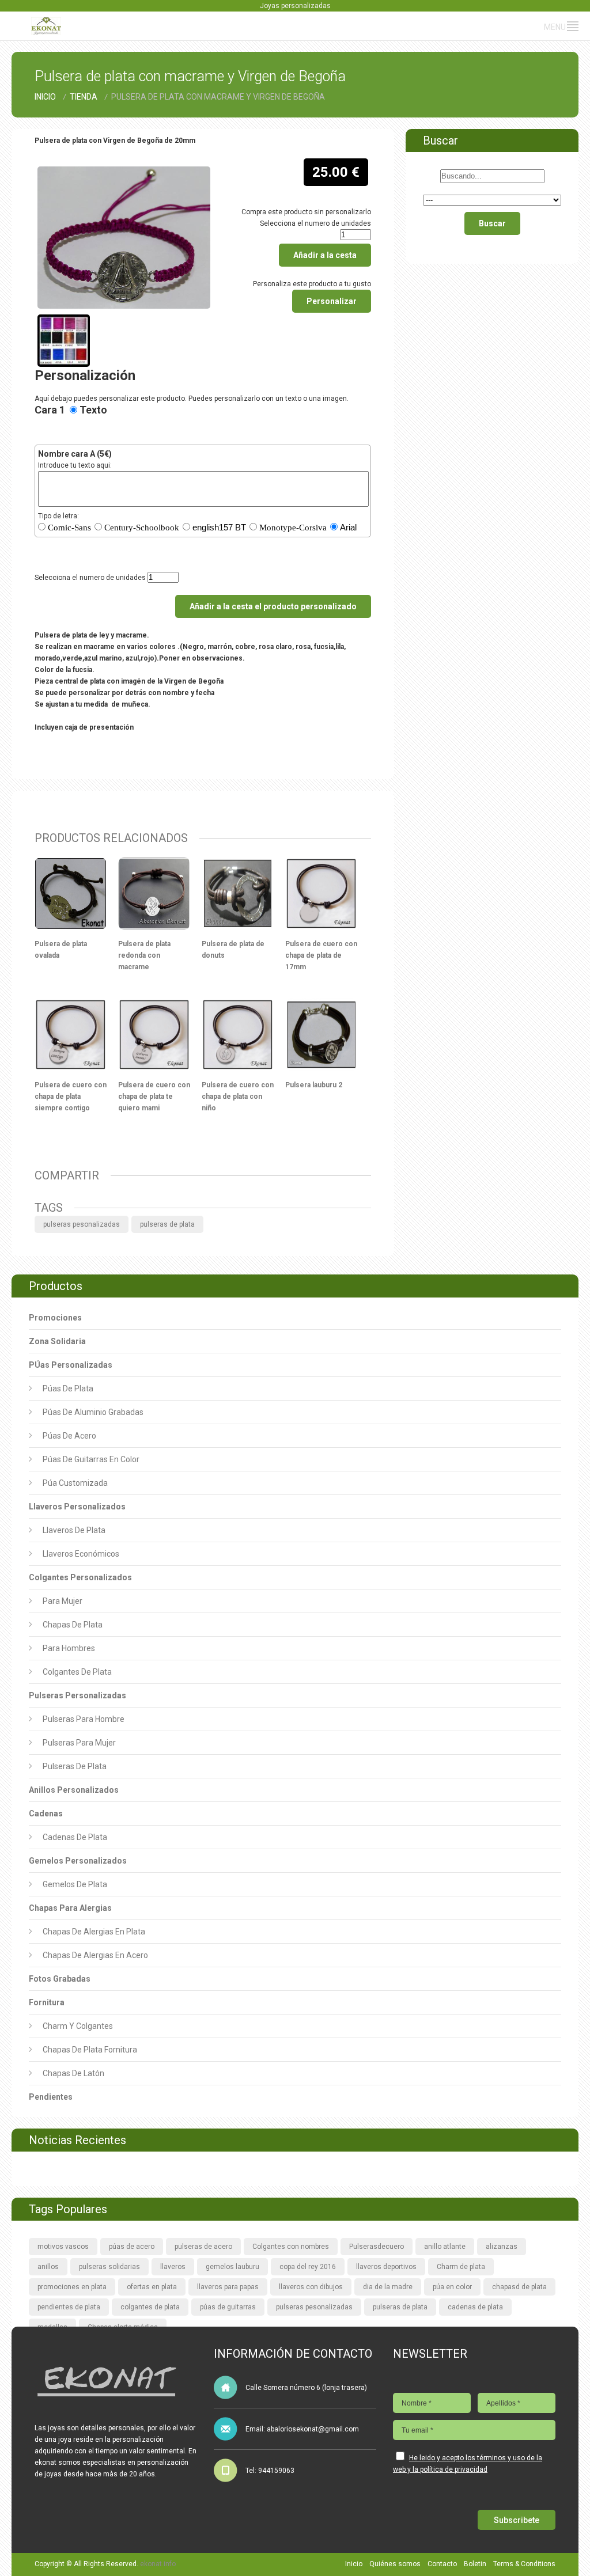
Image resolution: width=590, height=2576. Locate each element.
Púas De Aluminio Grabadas (93, 1412)
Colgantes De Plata (77, 1672)
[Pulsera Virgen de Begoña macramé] (124, 172)
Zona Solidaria (57, 1341)
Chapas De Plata (73, 1625)
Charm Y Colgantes (78, 2026)
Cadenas (46, 1814)
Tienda (84, 97)
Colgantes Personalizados (80, 1577)
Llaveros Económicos (81, 1554)
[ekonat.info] (46, 23)
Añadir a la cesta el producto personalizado (273, 606)
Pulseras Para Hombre (84, 1719)
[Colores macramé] (64, 320)
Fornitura (47, 2002)
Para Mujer (63, 1601)
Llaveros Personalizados (77, 1507)
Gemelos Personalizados (78, 1861)
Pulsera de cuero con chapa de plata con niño (238, 1097)
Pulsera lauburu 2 (314, 1085)
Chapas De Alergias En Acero (95, 1955)
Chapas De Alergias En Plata (94, 1932)
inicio (46, 97)
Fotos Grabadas (60, 1979)
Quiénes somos (395, 2564)
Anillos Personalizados (74, 1790)
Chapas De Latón (73, 2073)
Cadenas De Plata (75, 1837)
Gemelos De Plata (75, 1884)
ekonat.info (158, 2564)
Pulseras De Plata (75, 1766)
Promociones (55, 1318)
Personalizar (332, 301)
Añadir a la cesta (325, 255)
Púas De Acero (69, 1436)
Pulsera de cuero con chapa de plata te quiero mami (154, 1097)
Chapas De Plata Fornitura (90, 2050)
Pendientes (51, 2097)
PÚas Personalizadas (71, 1365)
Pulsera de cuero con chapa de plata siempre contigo (71, 1097)
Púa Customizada (75, 1483)
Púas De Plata (68, 1388)
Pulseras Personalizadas (77, 1695)
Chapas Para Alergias (70, 1908)
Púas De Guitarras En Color (91, 1459)
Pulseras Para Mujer (79, 1743)
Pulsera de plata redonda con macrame (144, 955)
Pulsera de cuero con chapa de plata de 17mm (321, 955)
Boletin (475, 2564)
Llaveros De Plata (74, 1530)
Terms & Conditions (524, 2564)
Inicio (354, 2564)
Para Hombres (69, 1648)
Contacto (442, 2564)
